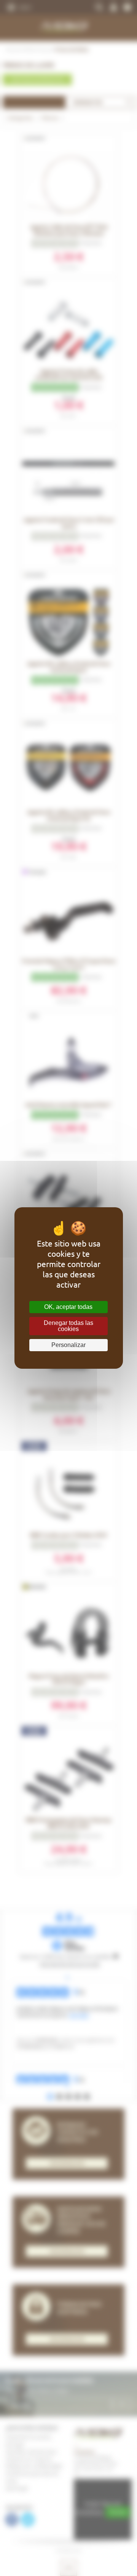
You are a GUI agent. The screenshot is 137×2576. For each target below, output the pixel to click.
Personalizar (68, 1345)
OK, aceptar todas (68, 1307)
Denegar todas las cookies (68, 1326)
